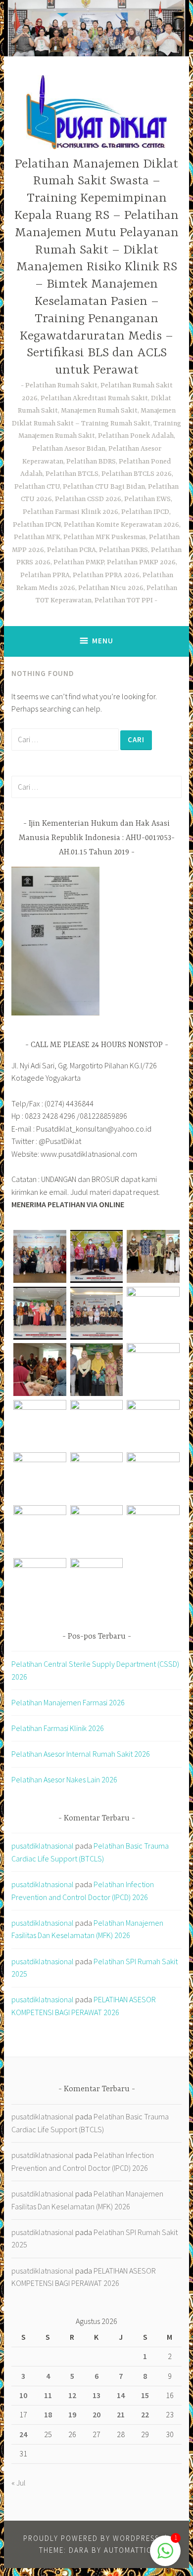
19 (72, 2414)
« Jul (19, 2483)
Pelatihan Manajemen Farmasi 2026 (68, 1702)
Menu (103, 641)
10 (23, 2395)
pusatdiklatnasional (43, 1846)
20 (96, 2414)
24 (23, 2434)
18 (48, 2414)
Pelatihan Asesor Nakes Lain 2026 (64, 1779)
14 (121, 2395)
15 (145, 2395)
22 (145, 2414)
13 (96, 2395)
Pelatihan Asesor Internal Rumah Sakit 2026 (81, 1754)
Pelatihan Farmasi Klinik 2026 (58, 1728)
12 (72, 2395)
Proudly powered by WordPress (91, 2538)
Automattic (128, 2550)
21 (121, 2414)
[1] (165, 2556)
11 (48, 2395)
